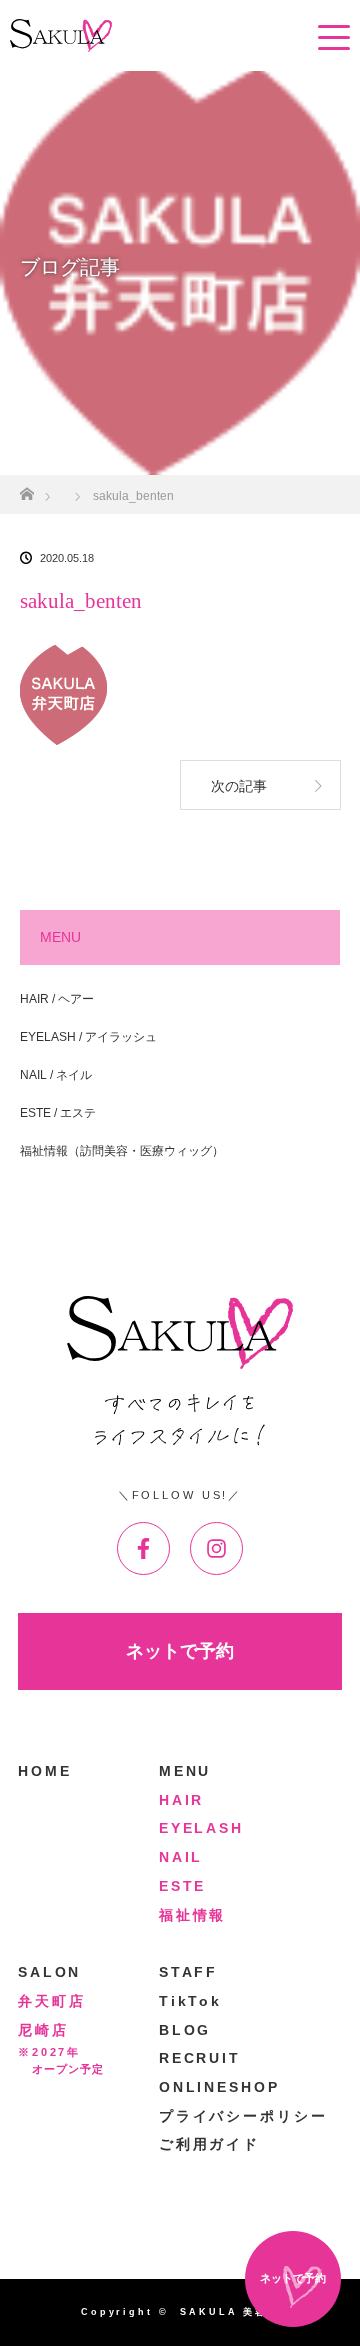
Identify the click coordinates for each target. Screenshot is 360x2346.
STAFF (188, 1972)
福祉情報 (193, 1915)
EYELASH (201, 1828)
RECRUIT (200, 2058)
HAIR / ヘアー (57, 999)
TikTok (190, 2001)
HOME (45, 1771)
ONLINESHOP (219, 2087)
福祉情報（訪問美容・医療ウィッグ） (122, 1151)
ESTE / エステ (58, 1113)
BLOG (185, 2030)
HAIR (182, 1800)
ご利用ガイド (209, 2144)
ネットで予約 (180, 1651)
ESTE (183, 1886)
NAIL (181, 1857)
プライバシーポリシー (243, 2116)
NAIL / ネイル (56, 1075)
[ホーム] (26, 488)
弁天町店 (52, 2001)
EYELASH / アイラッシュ (88, 1037)
